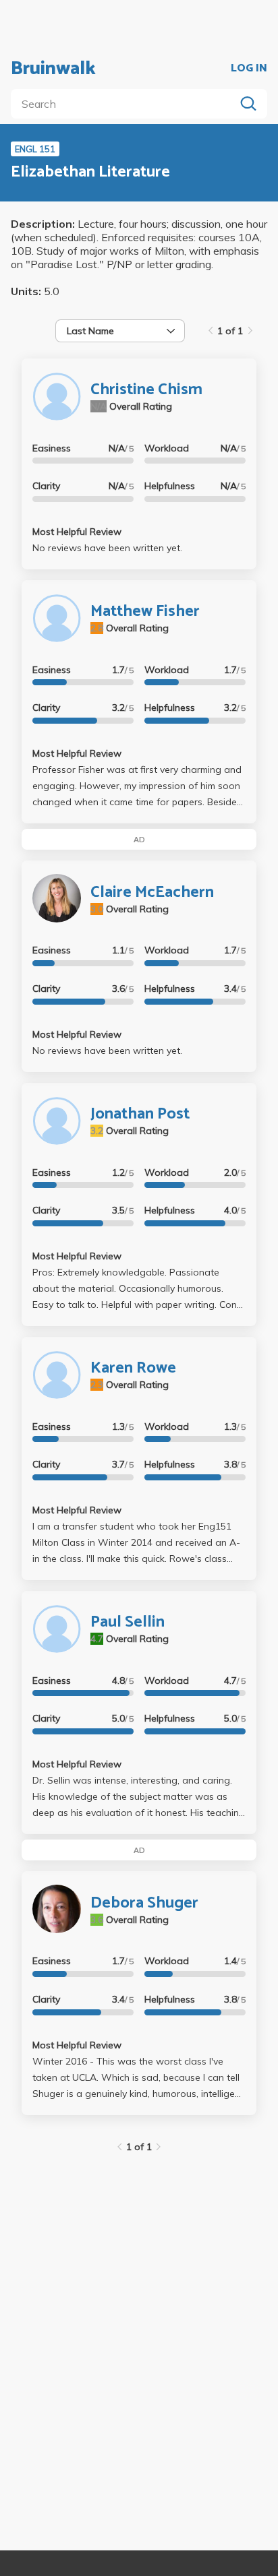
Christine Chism (146, 390)
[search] (126, 104)
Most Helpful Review (77, 532)
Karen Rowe (133, 1368)
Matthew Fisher (145, 611)
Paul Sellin (128, 1622)
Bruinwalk (53, 69)
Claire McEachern (152, 892)
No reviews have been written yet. (107, 548)
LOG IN (249, 69)
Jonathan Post (140, 1114)
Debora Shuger (144, 1903)
